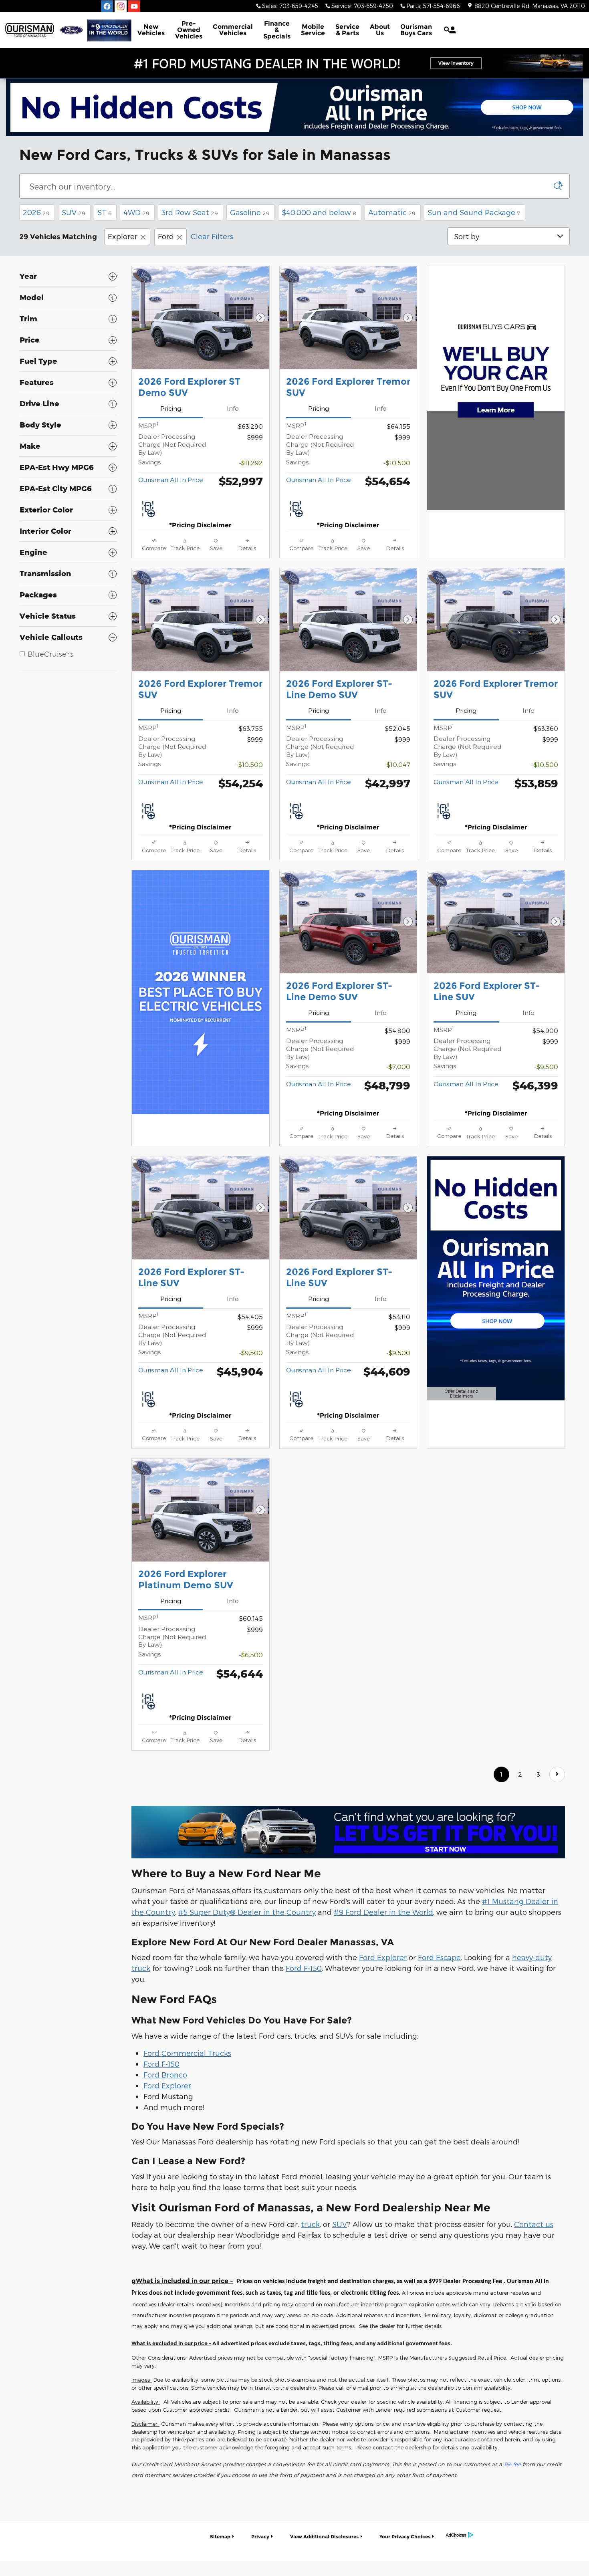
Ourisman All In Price (171, 479)
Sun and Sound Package (474, 212)
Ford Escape (439, 1957)
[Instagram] (121, 6)
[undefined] (348, 1832)
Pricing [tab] (171, 408)
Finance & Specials (277, 30)
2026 (36, 212)
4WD (136, 212)
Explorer (123, 236)
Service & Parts (347, 30)
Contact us (534, 2224)
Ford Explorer (383, 1957)
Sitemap (220, 2537)
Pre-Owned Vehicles (189, 30)
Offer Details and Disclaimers (460, 1395)
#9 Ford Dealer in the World (383, 1912)
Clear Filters (212, 236)
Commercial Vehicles (233, 30)
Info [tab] (233, 408)
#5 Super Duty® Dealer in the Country (247, 1912)
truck (310, 2224)
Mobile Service (313, 30)
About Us (380, 30)
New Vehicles (151, 30)
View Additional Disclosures (324, 2537)
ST (104, 212)
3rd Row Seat (190, 212)
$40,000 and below (319, 212)
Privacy (260, 2537)
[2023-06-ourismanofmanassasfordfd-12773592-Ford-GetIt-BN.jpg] (348, 1832)
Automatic (392, 212)
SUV (74, 212)
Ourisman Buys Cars (416, 30)
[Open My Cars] (451, 30)
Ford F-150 (304, 1968)
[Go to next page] (557, 1774)
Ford (166, 236)
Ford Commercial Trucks (187, 2053)
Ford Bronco (165, 2075)
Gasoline (250, 212)
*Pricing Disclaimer (200, 525)
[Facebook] (107, 6)
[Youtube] (134, 6)
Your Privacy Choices (405, 2537)
